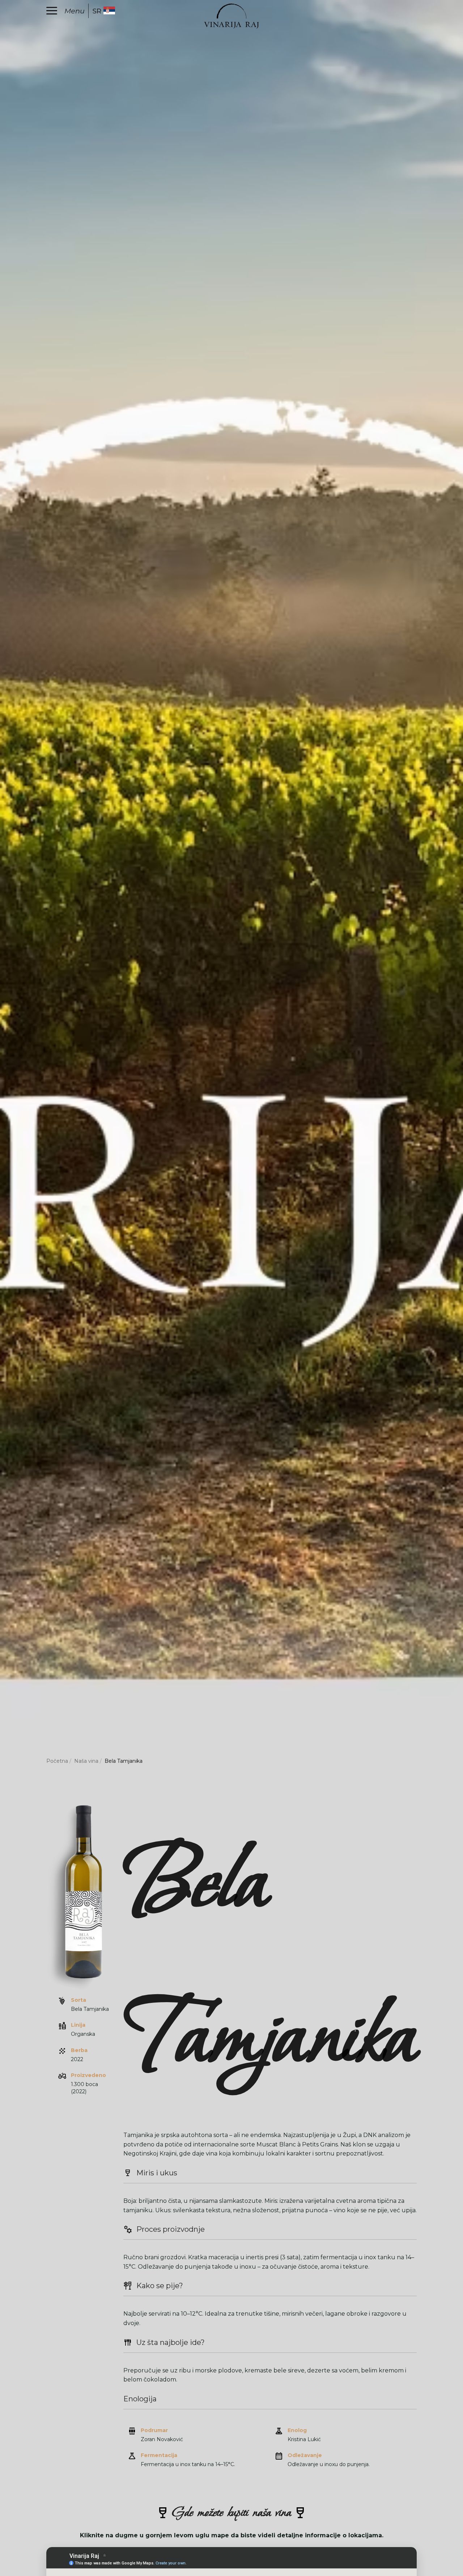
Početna (57, 1761)
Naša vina (86, 1761)
